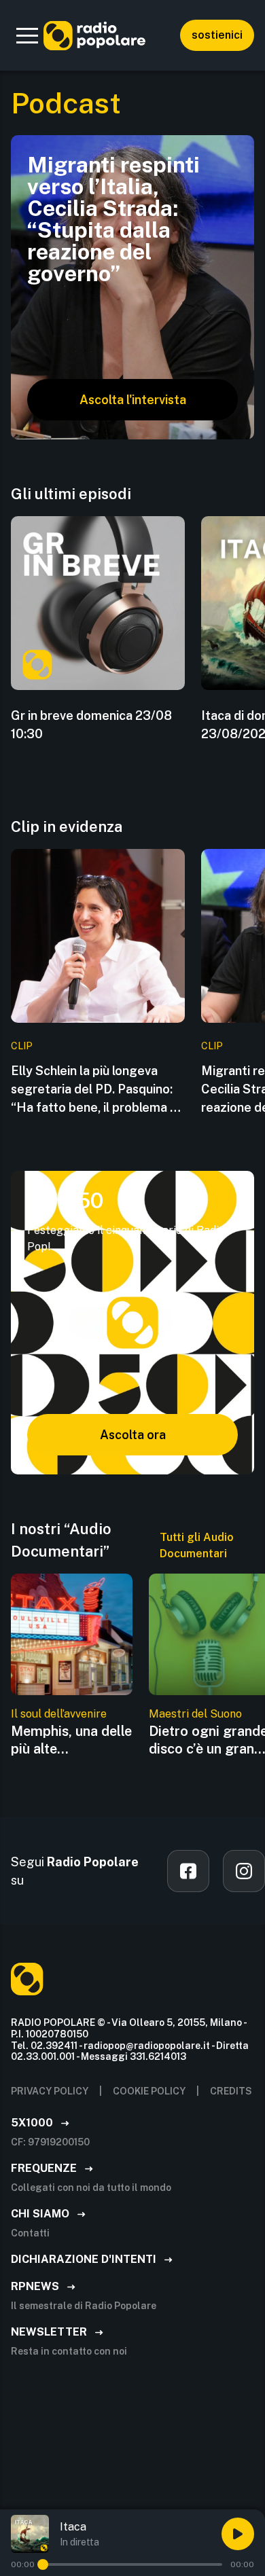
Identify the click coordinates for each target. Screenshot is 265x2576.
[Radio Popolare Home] (94, 35)
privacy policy (50, 2091)
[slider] (43, 2564)
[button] (27, 35)
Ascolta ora (133, 1435)
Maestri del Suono (195, 1714)
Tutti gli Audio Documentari (197, 1545)
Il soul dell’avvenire (59, 1714)
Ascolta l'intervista (133, 400)
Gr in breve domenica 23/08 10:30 (91, 725)
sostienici (217, 35)
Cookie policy (149, 2091)
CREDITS (231, 2091)
